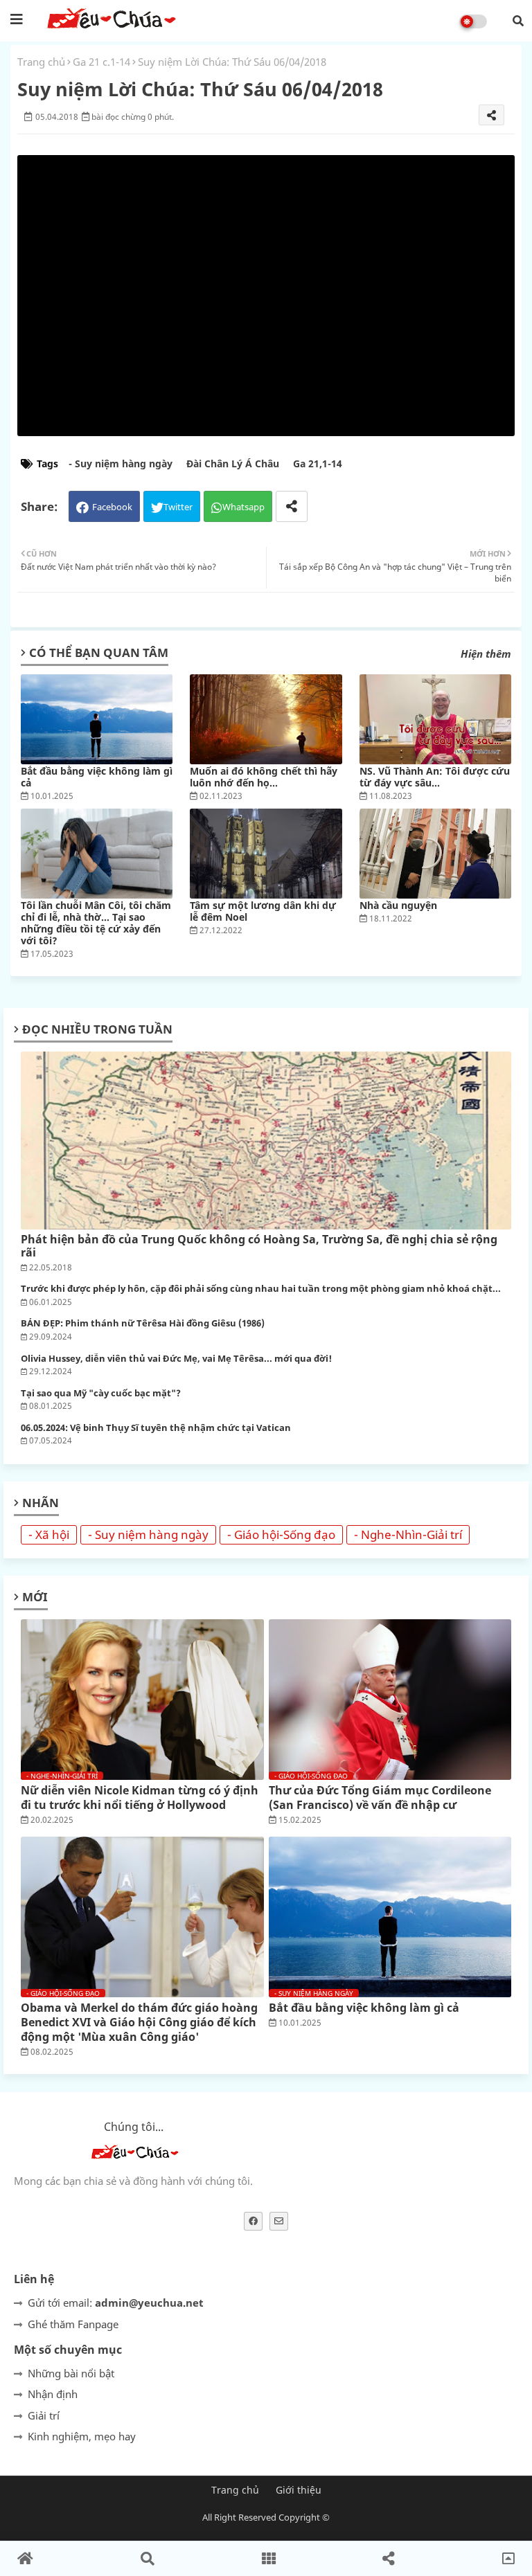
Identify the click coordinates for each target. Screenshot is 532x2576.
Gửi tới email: (116, 2303)
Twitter (178, 507)
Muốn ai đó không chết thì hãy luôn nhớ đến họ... (264, 777)
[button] (518, 21)
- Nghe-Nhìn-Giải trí (408, 1534)
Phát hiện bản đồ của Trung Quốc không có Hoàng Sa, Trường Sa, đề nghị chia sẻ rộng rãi (259, 1246)
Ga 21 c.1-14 (101, 62)
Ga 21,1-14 (318, 463)
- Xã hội (49, 1534)
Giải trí (44, 2415)
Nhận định (53, 2394)
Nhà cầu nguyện (398, 905)
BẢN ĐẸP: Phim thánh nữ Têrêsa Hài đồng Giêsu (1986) (143, 1324)
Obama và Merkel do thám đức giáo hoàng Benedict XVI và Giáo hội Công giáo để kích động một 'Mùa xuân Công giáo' (139, 2022)
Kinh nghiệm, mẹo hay (82, 2436)
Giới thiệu (299, 2490)
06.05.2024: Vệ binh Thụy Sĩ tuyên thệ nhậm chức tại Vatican (156, 1428)
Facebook (112, 507)
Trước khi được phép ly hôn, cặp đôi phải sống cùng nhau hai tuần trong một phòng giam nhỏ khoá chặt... (261, 1289)
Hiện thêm (486, 654)
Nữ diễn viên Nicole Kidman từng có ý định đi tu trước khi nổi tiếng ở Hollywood (140, 1798)
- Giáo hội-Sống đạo (281, 1534)
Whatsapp (243, 507)
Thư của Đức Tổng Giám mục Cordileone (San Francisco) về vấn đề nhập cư (380, 1798)
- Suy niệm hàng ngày (121, 463)
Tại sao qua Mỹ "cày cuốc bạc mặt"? (101, 1394)
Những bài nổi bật (71, 2373)
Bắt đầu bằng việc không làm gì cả (97, 777)
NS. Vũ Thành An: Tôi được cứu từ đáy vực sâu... (435, 777)
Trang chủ (41, 62)
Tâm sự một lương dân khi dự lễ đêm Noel (263, 911)
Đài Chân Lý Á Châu (233, 463)
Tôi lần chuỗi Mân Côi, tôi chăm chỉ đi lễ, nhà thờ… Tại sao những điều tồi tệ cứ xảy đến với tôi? (96, 923)
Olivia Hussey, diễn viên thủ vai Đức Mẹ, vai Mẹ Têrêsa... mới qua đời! (176, 1359)
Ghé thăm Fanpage (73, 2324)
